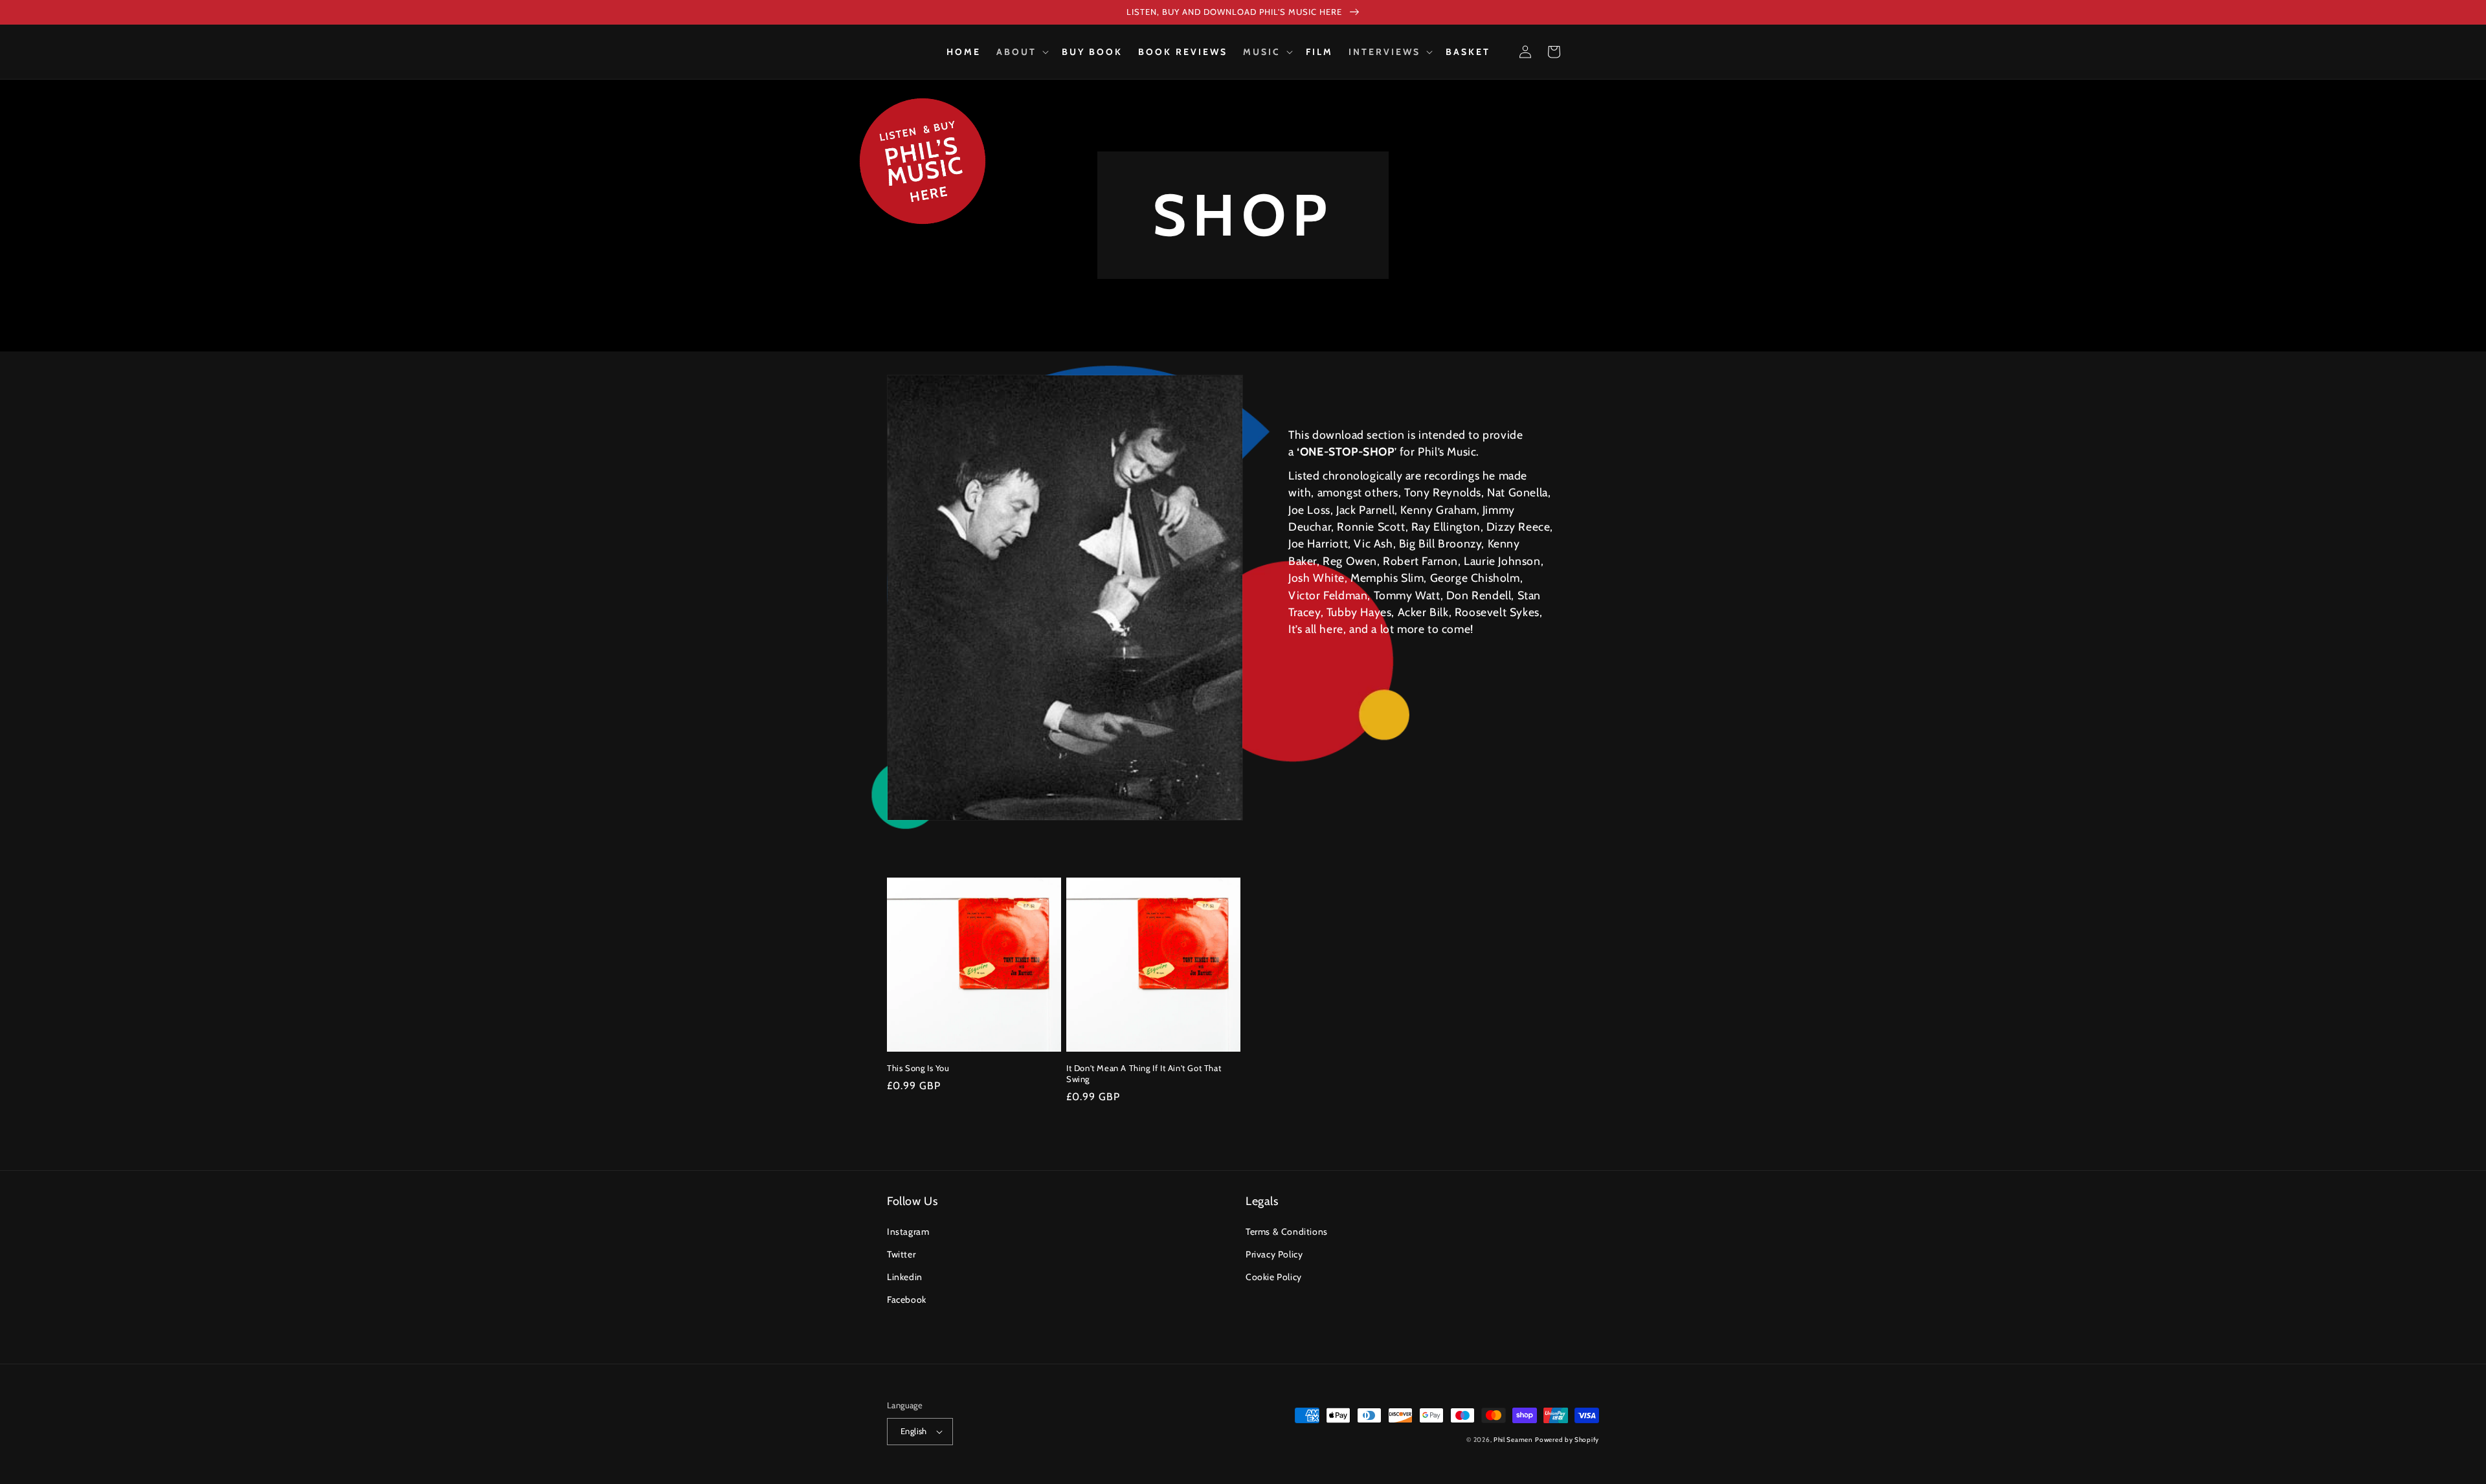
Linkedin (905, 1277)
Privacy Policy (1274, 1254)
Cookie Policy (1274, 1277)
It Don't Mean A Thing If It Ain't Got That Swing (1144, 1073)
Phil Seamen (1513, 1440)
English (914, 1431)
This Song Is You (918, 1068)
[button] (1021, 52)
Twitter (901, 1254)
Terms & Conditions (1287, 1232)
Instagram (908, 1232)
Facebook (907, 1300)
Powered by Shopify (1567, 1440)
